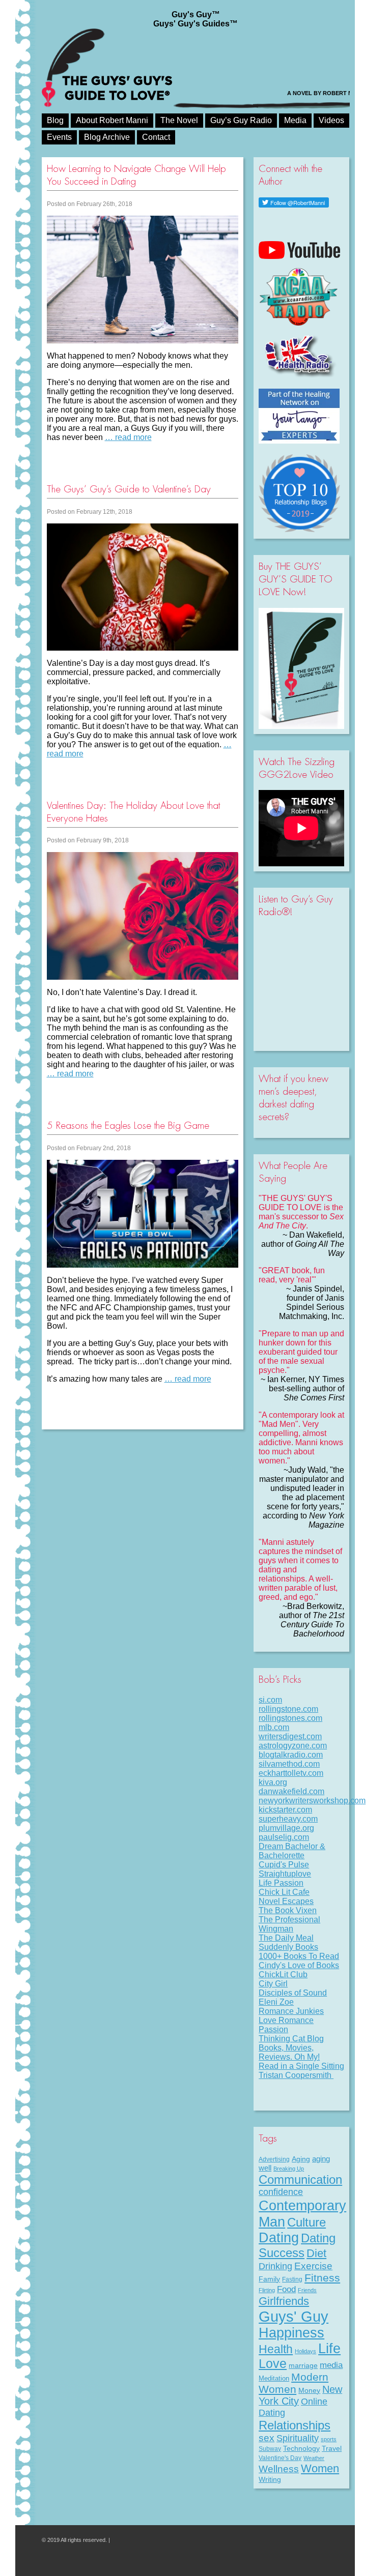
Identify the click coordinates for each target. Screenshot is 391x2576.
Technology (301, 2448)
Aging (301, 2159)
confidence (281, 2192)
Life (329, 2349)
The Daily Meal (286, 1938)
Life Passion (281, 1883)
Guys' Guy (294, 2316)
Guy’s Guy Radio (241, 120)
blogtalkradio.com (291, 1755)
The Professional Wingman (289, 1924)
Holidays (305, 2351)
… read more (128, 437)
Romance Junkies (291, 2011)
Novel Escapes (286, 1901)
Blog (55, 120)
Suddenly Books (288, 1947)
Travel (332, 2448)
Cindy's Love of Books (299, 1965)
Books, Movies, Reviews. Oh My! (289, 2052)
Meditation (274, 2378)
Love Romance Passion (286, 2025)
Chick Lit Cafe (284, 1892)
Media (295, 120)
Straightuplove (285, 1874)
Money (309, 2390)
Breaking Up (289, 2169)
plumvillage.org (286, 1828)
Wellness (279, 2469)
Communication (300, 2179)
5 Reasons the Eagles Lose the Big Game (128, 1125)
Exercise (313, 2266)
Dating (279, 2238)
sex (267, 2438)
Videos (331, 120)
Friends (307, 2290)
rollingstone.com (288, 1709)
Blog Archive (107, 137)
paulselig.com (284, 1837)
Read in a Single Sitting (301, 2066)
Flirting (267, 2290)
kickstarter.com (285, 1810)
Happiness (291, 2333)
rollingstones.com (290, 1718)
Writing (270, 2479)
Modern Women (294, 2383)
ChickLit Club (283, 1974)
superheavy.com (288, 1819)
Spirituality (298, 2438)
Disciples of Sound (293, 1993)
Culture (306, 2222)
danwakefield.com (291, 1791)
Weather (314, 2458)
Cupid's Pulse (284, 1865)
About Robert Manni (112, 120)
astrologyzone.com (293, 1746)
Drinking (275, 2266)
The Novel (179, 120)
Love (273, 2364)
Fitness (322, 2278)
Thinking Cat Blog (291, 2039)
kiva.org (273, 1782)
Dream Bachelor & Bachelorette (292, 1851)
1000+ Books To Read (299, 1956)
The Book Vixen (288, 1910)
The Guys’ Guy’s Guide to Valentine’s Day (129, 489)
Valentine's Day (280, 2458)
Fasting (292, 2279)
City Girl (273, 1984)
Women (320, 2468)
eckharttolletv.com (291, 1773)
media (331, 2365)
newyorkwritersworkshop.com (312, 1801)
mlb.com (274, 1727)
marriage (303, 2365)
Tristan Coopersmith (296, 2075)
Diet (316, 2253)
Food (286, 2289)
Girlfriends (284, 2301)
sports (329, 2439)
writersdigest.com (290, 1736)
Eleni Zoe (276, 2002)
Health (276, 2349)
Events (59, 137)
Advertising (274, 2159)
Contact (156, 137)
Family (269, 2279)
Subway (270, 2449)
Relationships (295, 2425)
